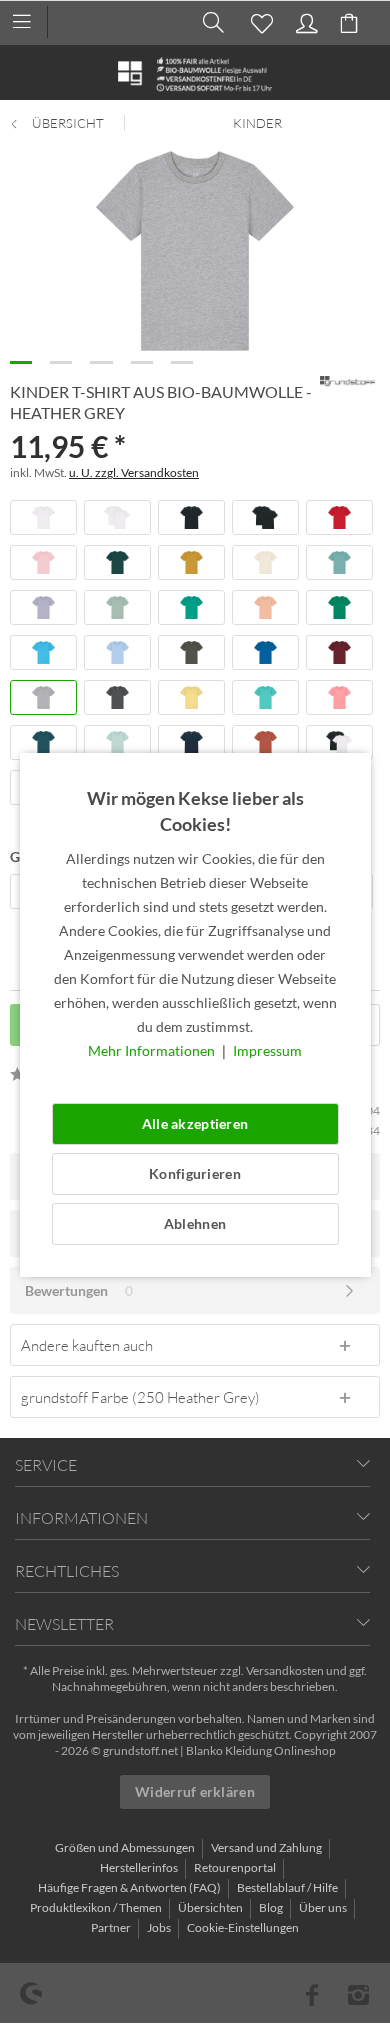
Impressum (267, 1050)
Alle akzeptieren (195, 1123)
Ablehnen (195, 1223)
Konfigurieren (195, 1173)
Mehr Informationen (153, 1050)
